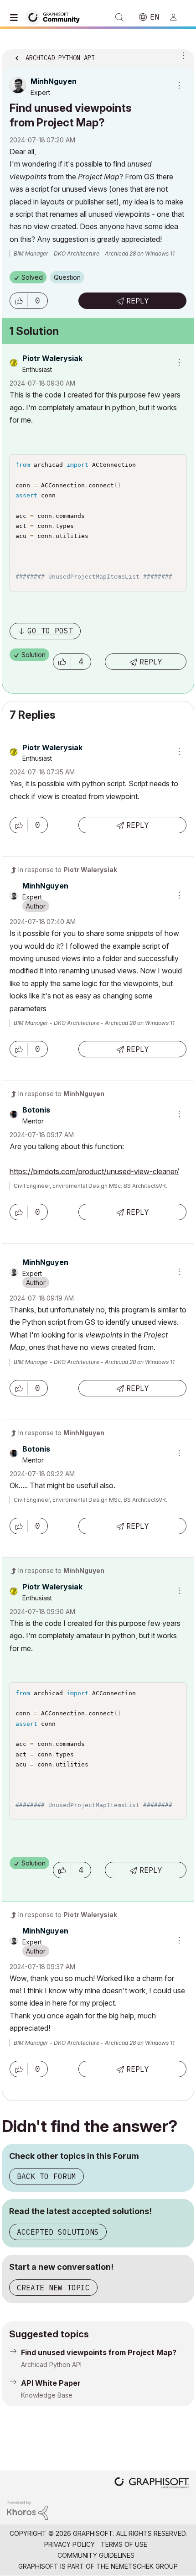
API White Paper (51, 2383)
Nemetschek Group (144, 2566)
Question (67, 277)
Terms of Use (124, 2544)
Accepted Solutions (58, 2232)
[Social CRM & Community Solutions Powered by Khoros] (27, 2510)
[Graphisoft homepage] (152, 2484)
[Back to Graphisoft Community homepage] (56, 17)
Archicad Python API (51, 2364)
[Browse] (16, 17)
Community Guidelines (96, 2555)
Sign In (177, 17)
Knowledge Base (47, 2395)
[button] (19, 301)
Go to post (50, 631)
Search (119, 17)
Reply (138, 301)
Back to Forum (46, 2176)
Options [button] (181, 55)
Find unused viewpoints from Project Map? (99, 2352)
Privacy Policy (70, 2544)
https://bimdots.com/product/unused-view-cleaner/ (94, 1171)
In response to (68, 870)
